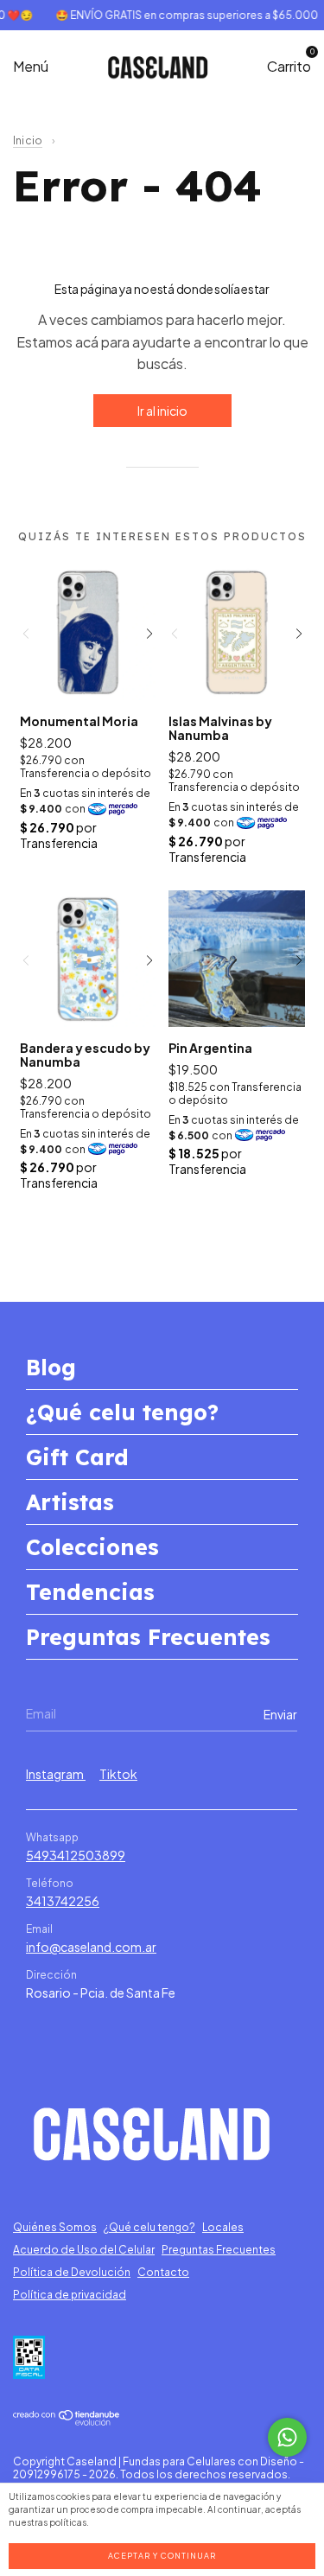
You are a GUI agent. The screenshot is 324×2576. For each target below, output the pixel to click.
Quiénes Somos (55, 2227)
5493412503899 (76, 1855)
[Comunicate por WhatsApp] (287, 2437)
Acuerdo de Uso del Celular (84, 2250)
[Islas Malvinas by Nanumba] (237, 632)
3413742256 (63, 1901)
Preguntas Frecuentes (148, 1637)
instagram (56, 1774)
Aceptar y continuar (162, 2556)
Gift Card (77, 1457)
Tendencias (90, 1592)
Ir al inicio (162, 411)
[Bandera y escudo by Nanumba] (88, 959)
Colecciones (92, 1547)
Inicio (28, 140)
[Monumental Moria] (88, 632)
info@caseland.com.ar (91, 1947)
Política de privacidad (70, 2295)
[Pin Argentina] (237, 959)
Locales (223, 2227)
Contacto (163, 2272)
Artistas (70, 1502)
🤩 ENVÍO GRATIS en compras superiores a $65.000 (179, 15)
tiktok (118, 1774)
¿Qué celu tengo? (122, 1412)
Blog (51, 1367)
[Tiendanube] (67, 2420)
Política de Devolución (72, 2272)
